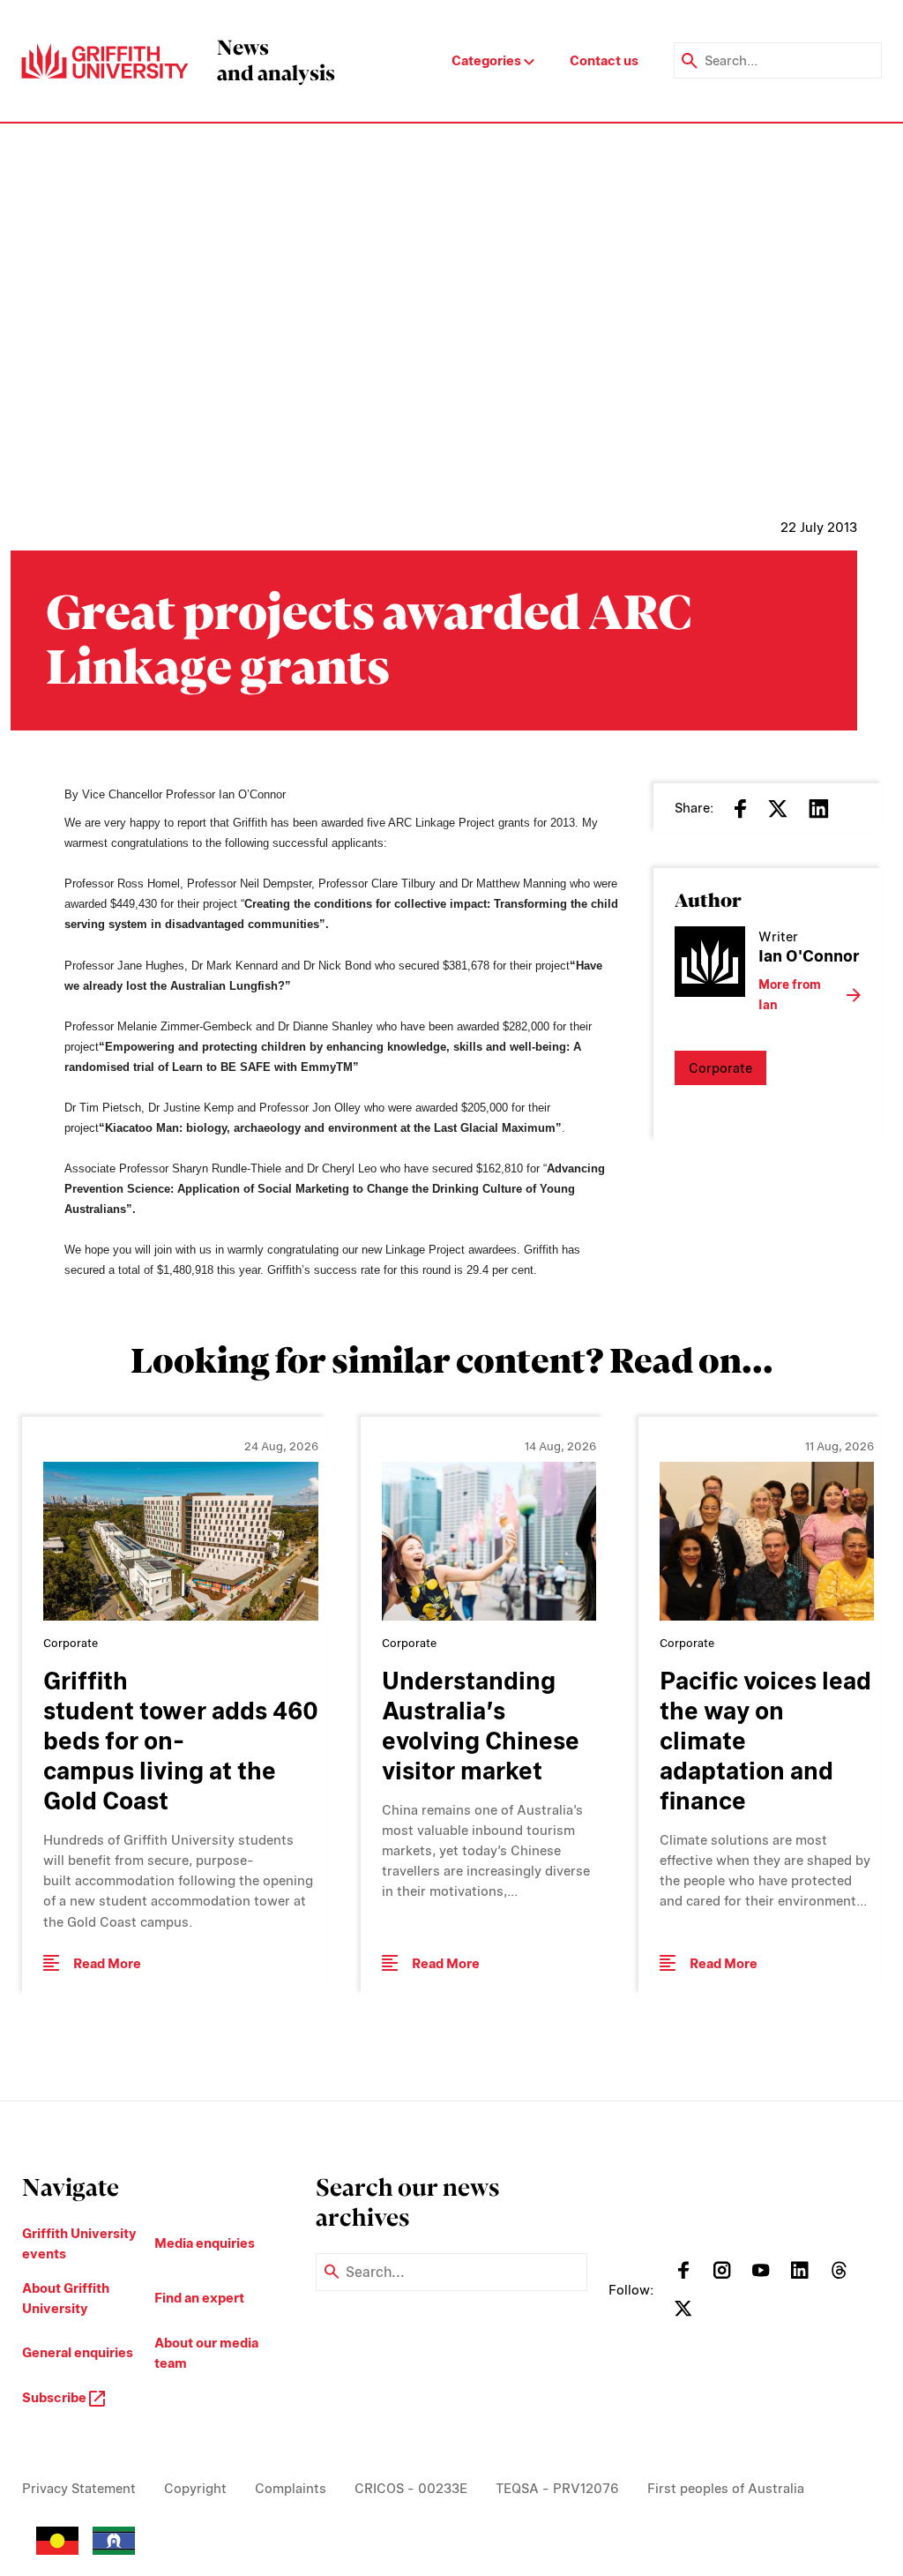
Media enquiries (205, 2243)
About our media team (206, 2353)
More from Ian (790, 995)
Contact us (604, 60)
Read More (107, 1963)
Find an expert (199, 2298)
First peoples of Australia (726, 2488)
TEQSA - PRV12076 (557, 2488)
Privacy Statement (79, 2488)
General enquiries (78, 2352)
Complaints (291, 2488)
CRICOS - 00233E (411, 2488)
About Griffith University (66, 2298)
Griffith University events (79, 2243)
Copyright (195, 2488)
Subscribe (56, 2397)
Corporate (720, 1068)
